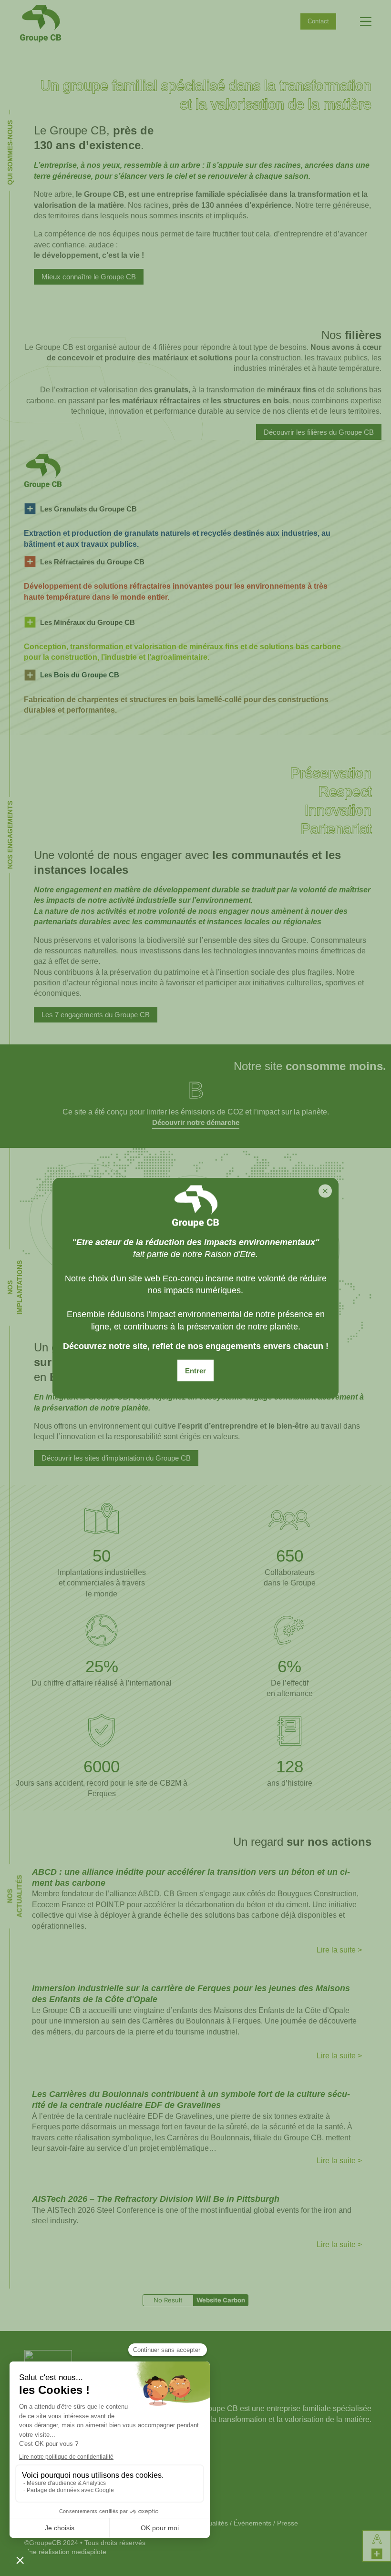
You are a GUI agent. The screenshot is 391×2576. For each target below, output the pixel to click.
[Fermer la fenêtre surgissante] (325, 1191)
